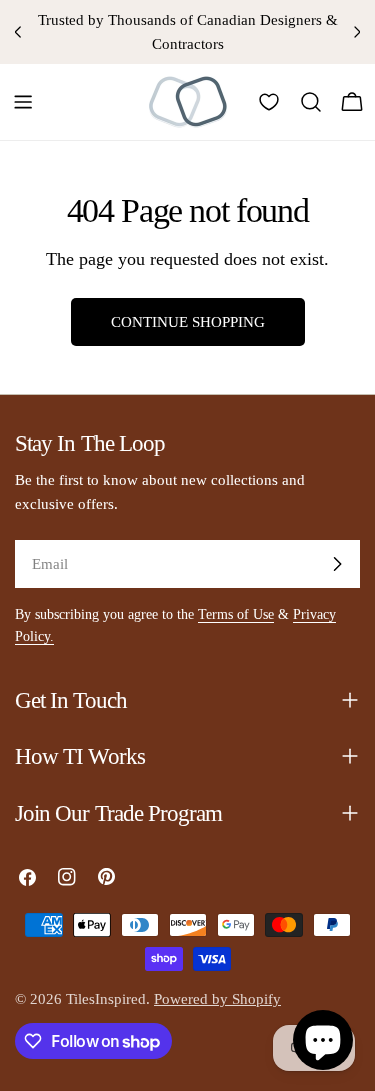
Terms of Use (236, 614)
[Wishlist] (269, 102)
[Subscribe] (337, 564)
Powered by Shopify (217, 999)
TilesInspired (106, 999)
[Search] (311, 102)
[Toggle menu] (23, 102)
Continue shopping (188, 322)
